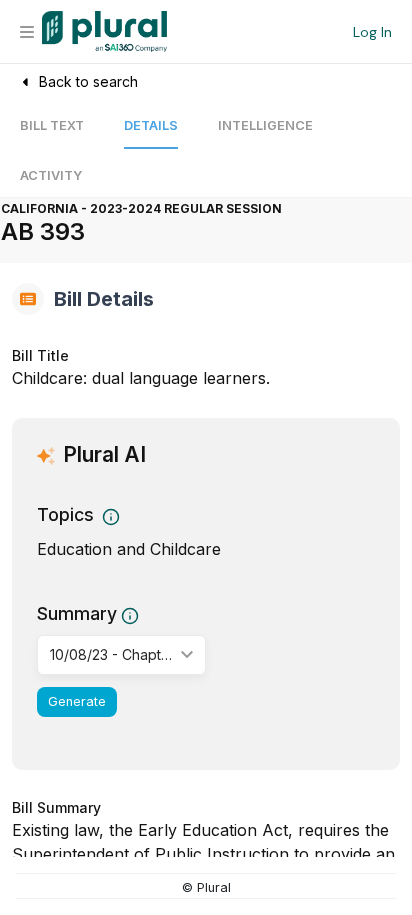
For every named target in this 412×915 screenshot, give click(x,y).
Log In (372, 32)
